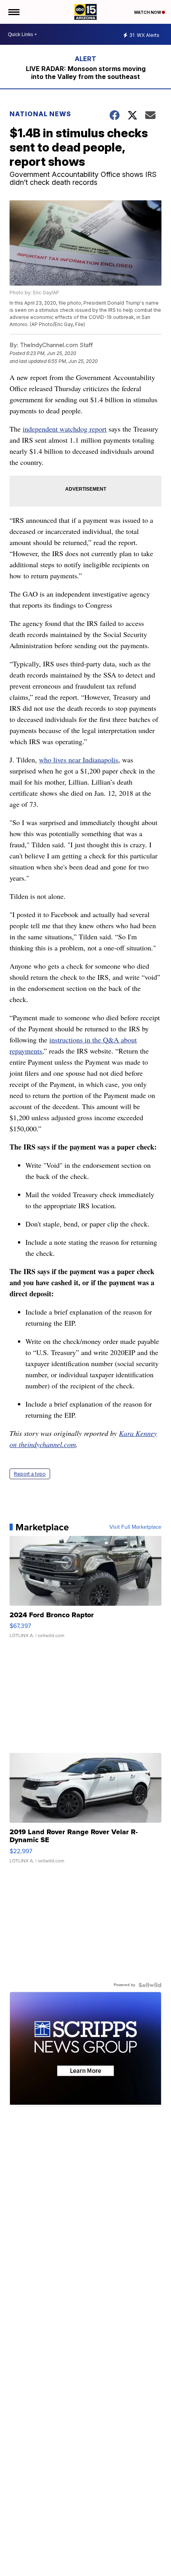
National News (40, 114)
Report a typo (30, 1474)
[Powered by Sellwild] (150, 1985)
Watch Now (148, 12)
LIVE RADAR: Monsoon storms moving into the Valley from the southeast (86, 73)
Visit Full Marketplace (135, 1527)
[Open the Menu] (13, 12)
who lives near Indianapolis (79, 760)
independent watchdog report (65, 429)
